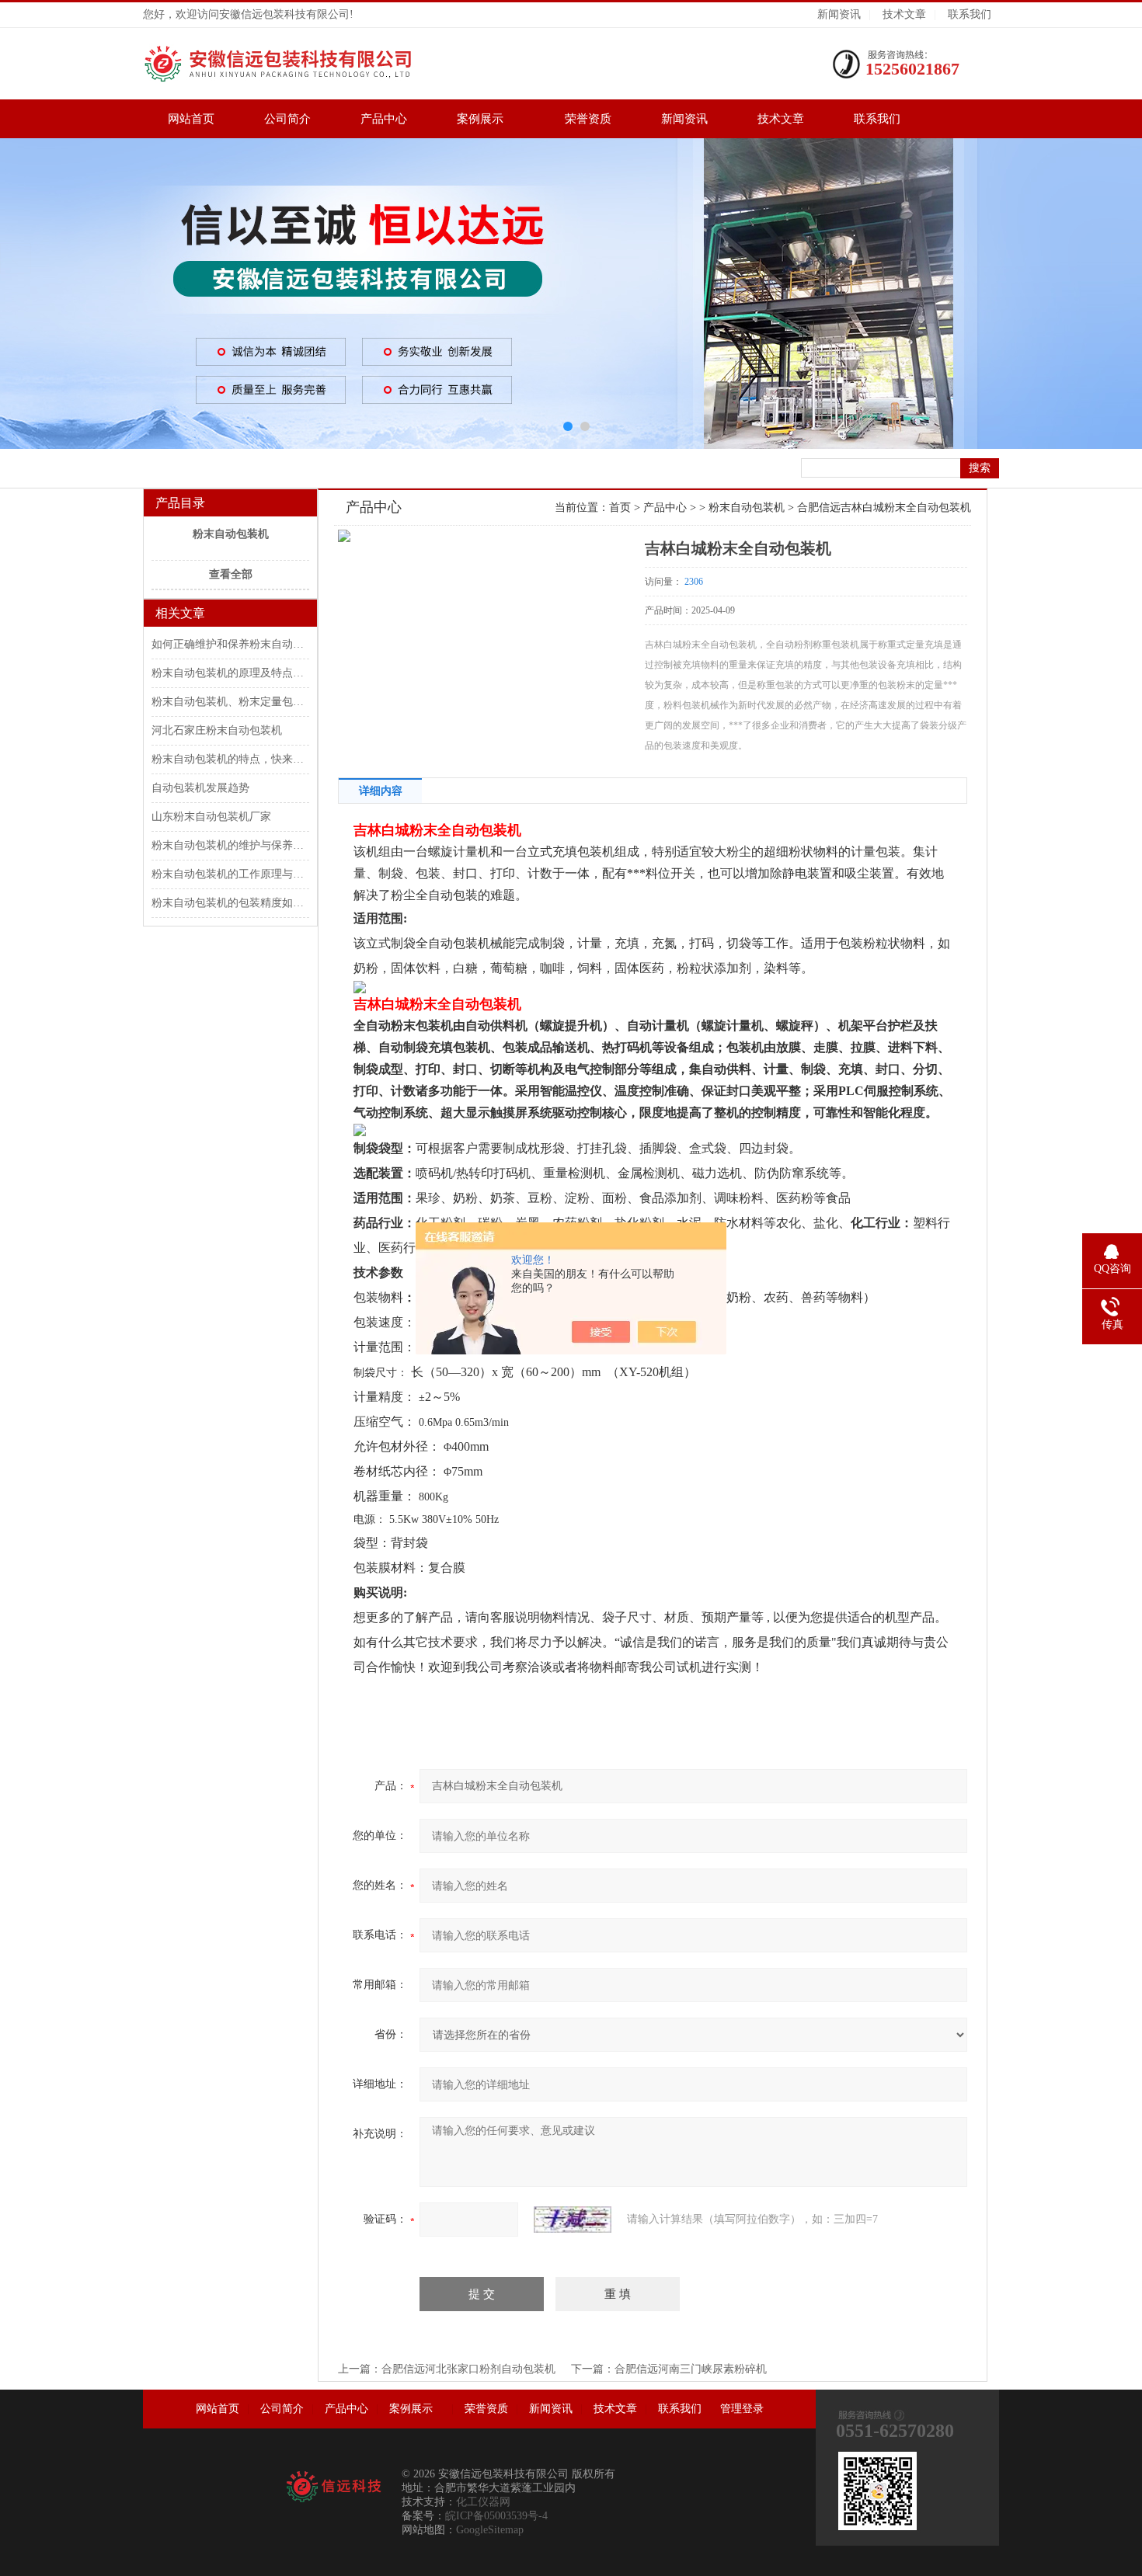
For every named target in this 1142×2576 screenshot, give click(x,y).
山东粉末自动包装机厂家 (211, 817)
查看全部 (231, 574)
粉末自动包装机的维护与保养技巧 (229, 845)
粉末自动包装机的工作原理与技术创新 (229, 874)
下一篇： (593, 2369)
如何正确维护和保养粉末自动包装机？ (229, 644)
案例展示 (486, 119)
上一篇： (360, 2369)
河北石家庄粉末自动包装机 (217, 730)
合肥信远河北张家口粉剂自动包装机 (468, 2369)
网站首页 (191, 119)
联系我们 (970, 14)
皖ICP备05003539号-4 (496, 2516)
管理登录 (742, 2409)
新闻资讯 (839, 14)
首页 (620, 508)
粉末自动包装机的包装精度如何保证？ (229, 903)
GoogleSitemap (490, 2530)
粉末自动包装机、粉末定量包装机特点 (229, 702)
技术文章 (904, 14)
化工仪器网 (483, 2502)
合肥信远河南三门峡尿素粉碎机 (691, 2369)
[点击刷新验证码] (573, 2220)
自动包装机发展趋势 (200, 788)
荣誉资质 (588, 119)
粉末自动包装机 (231, 534)
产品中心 (384, 119)
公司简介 (287, 119)
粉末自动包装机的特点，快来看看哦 (229, 759)
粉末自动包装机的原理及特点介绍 (229, 673)
